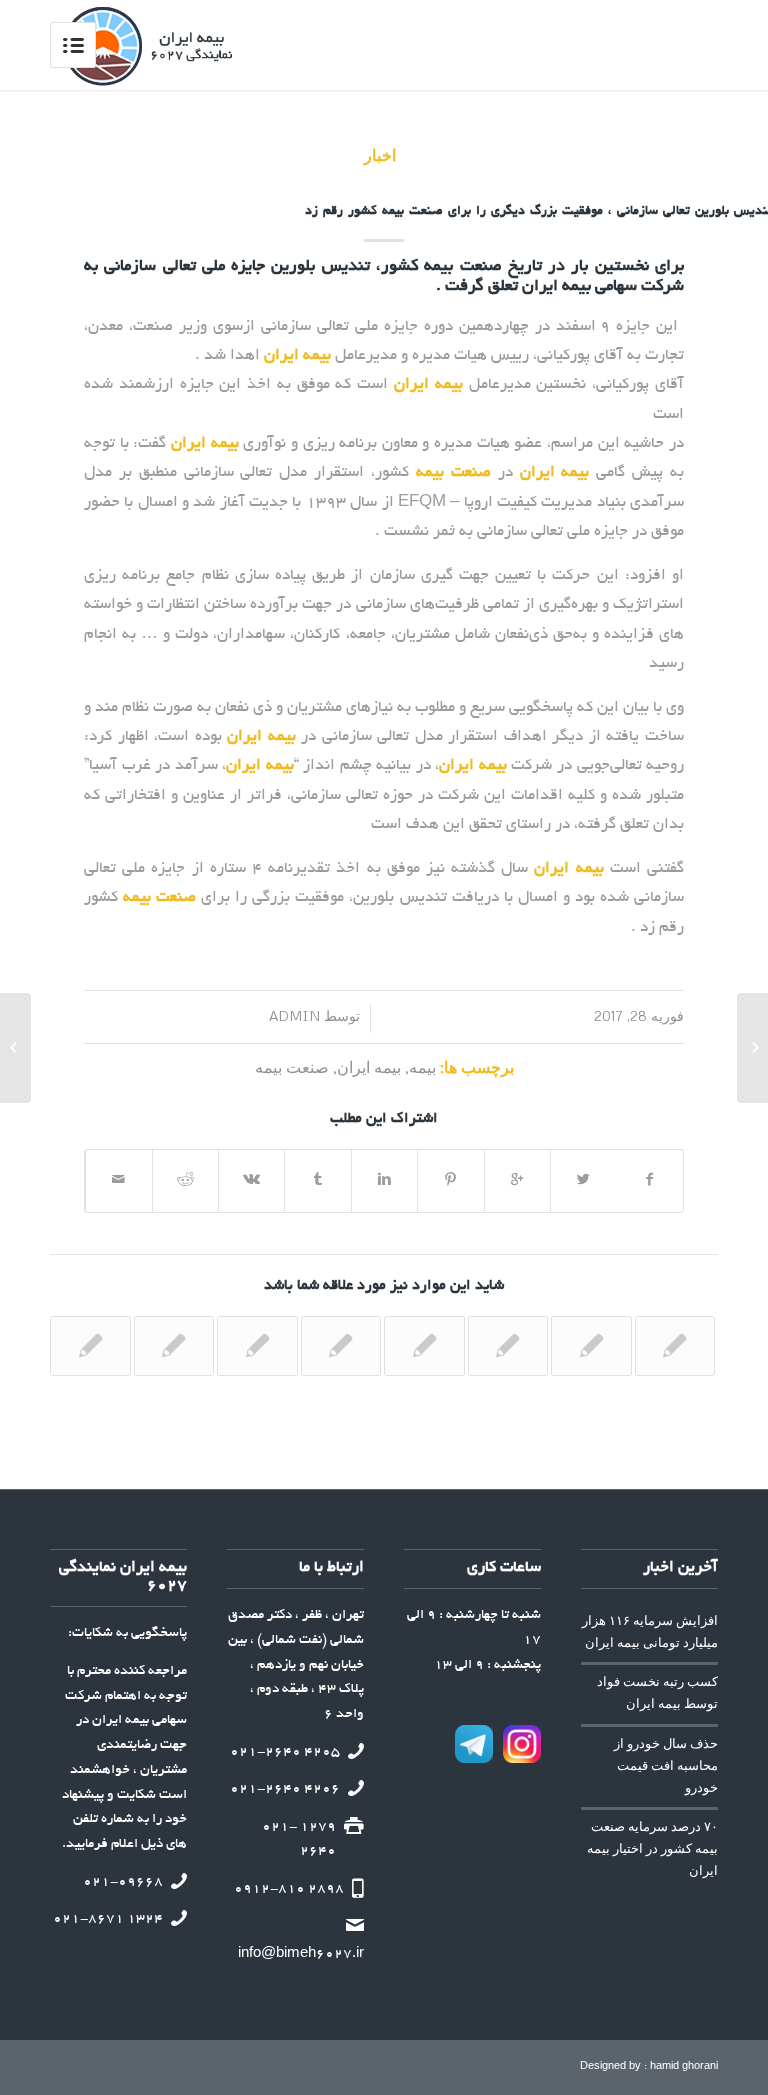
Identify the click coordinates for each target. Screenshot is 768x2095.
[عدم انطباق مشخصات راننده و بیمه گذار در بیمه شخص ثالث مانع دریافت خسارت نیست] (341, 1346)
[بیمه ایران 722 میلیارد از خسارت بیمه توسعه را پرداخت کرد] (591, 1346)
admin (306, 1015)
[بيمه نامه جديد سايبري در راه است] (90, 1346)
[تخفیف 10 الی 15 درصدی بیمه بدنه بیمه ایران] (508, 1346)
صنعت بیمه (292, 1066)
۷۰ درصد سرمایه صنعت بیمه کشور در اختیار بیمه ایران (652, 1848)
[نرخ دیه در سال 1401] (257, 1346)
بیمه (422, 1066)
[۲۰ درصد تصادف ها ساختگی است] (675, 1346)
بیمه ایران (369, 1066)
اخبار (382, 154)
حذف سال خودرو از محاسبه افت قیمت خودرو (666, 1765)
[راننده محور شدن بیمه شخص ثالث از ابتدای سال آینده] (174, 1346)
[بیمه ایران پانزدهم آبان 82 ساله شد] (424, 1346)
